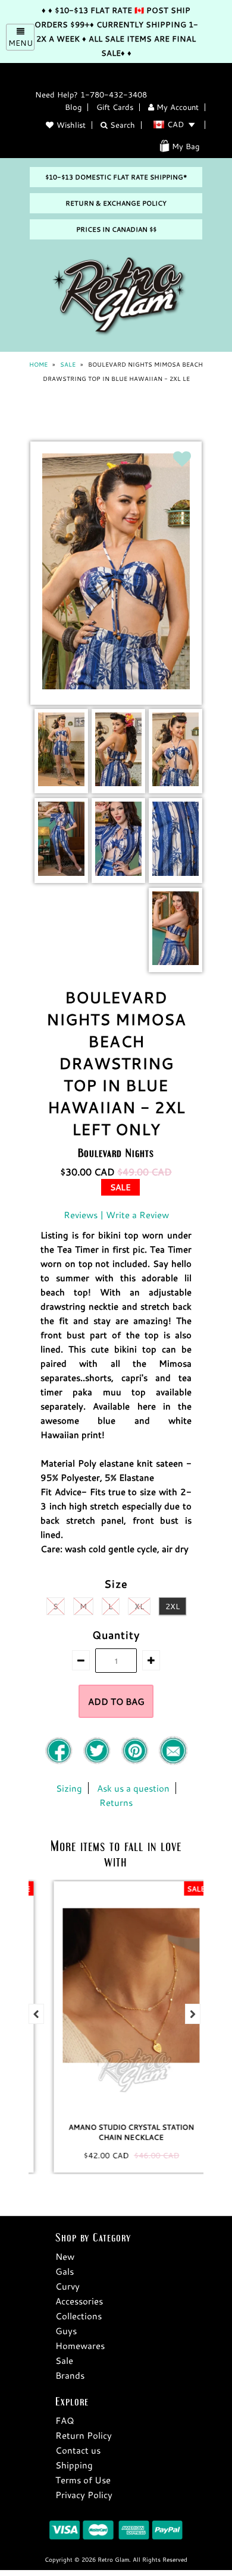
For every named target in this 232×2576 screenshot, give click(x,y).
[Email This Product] (173, 1762)
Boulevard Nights (116, 1153)
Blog (73, 107)
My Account (176, 107)
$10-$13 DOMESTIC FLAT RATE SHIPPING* (116, 177)
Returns (116, 1802)
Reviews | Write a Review (116, 1215)
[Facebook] (60, 1762)
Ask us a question (133, 1788)
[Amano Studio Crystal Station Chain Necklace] (116, 1997)
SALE (68, 365)
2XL (173, 1606)
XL (139, 1606)
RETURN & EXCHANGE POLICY (116, 203)
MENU (21, 43)
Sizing (69, 1788)
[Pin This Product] (136, 1762)
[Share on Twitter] (98, 1762)
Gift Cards (115, 107)
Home (38, 365)
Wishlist (71, 125)
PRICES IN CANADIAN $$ (116, 229)
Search (121, 125)
